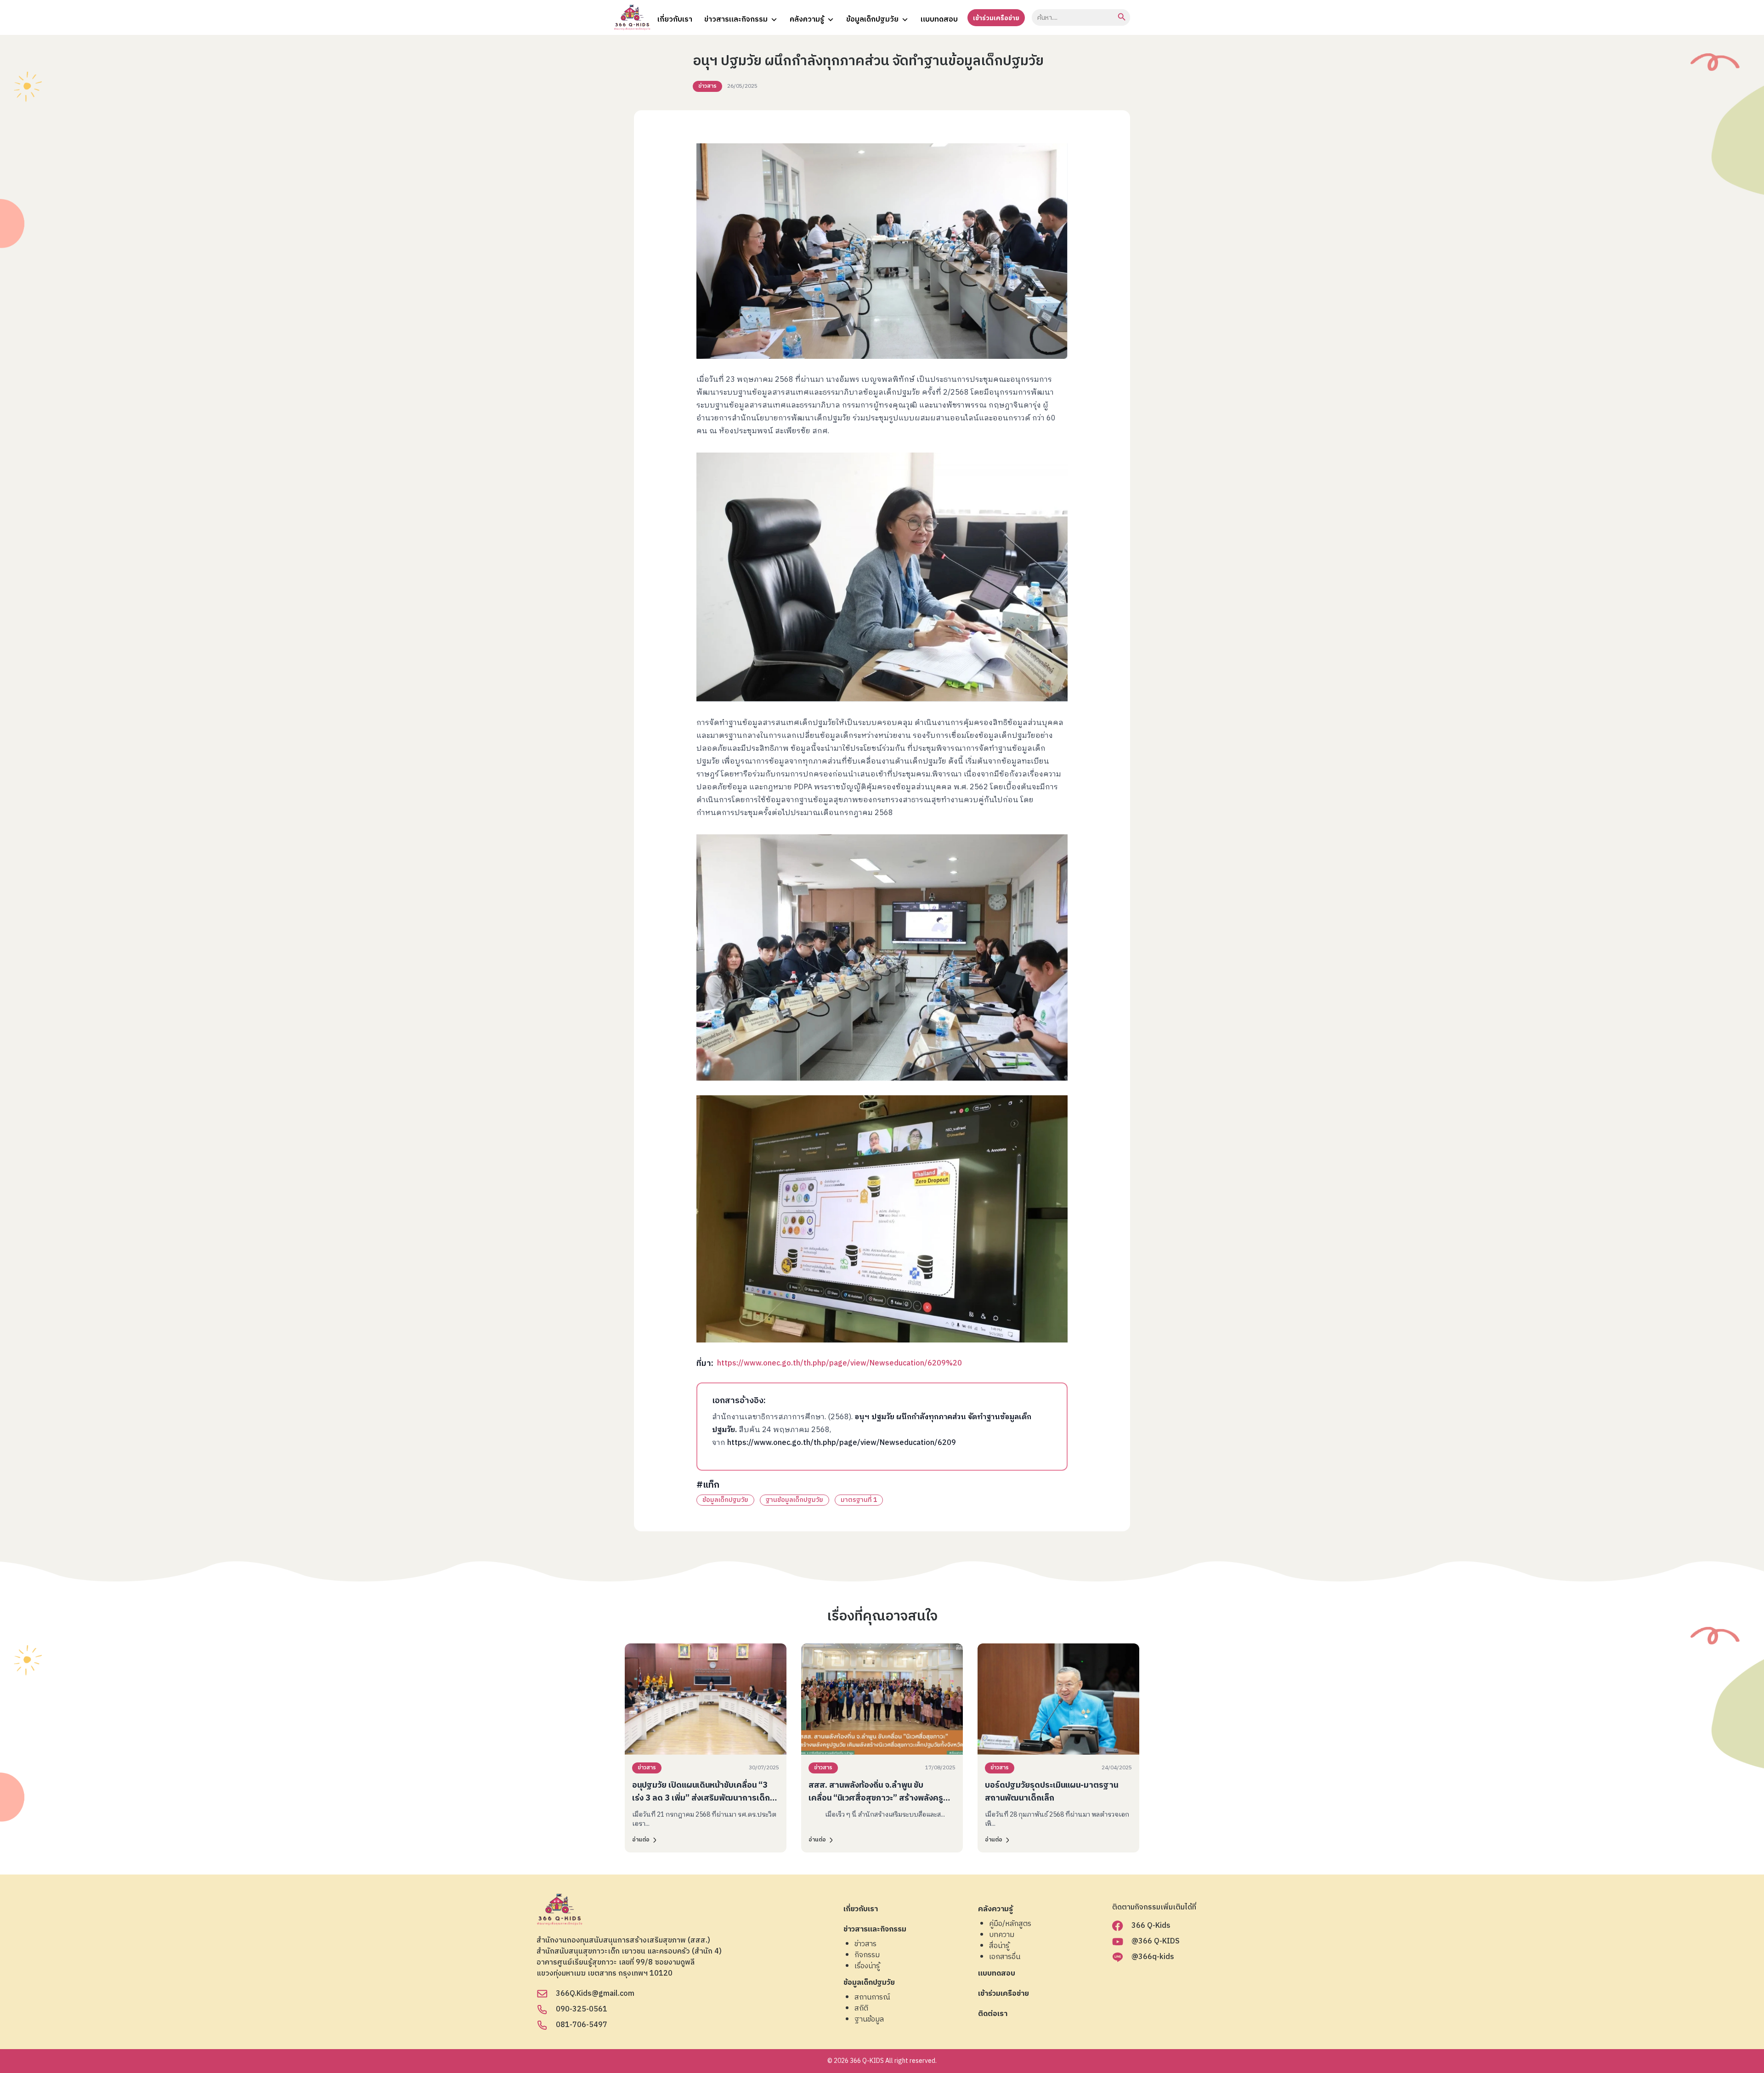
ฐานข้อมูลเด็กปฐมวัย (794, 1500)
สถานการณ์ (872, 1998)
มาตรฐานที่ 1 (859, 1500)
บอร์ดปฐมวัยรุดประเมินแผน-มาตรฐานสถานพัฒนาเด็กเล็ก (1052, 1792)
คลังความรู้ (807, 20)
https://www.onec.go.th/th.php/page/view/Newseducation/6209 (842, 1443)
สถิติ (861, 2009)
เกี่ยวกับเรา (675, 20)
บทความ (1002, 1935)
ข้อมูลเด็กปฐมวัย (872, 20)
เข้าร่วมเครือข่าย (996, 18)
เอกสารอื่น (1005, 1957)
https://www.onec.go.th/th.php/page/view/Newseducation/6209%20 (840, 1363)
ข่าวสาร (707, 86)
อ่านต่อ (641, 1840)
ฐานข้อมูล (869, 2020)
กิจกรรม (867, 1955)
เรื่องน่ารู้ (867, 1966)
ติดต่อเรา (993, 2014)
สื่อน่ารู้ (999, 1946)
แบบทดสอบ (939, 20)
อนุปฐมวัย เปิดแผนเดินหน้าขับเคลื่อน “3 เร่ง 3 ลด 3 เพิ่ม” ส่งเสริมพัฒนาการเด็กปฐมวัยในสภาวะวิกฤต (701, 1798)
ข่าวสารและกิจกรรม (736, 20)
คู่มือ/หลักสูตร (1010, 1924)
